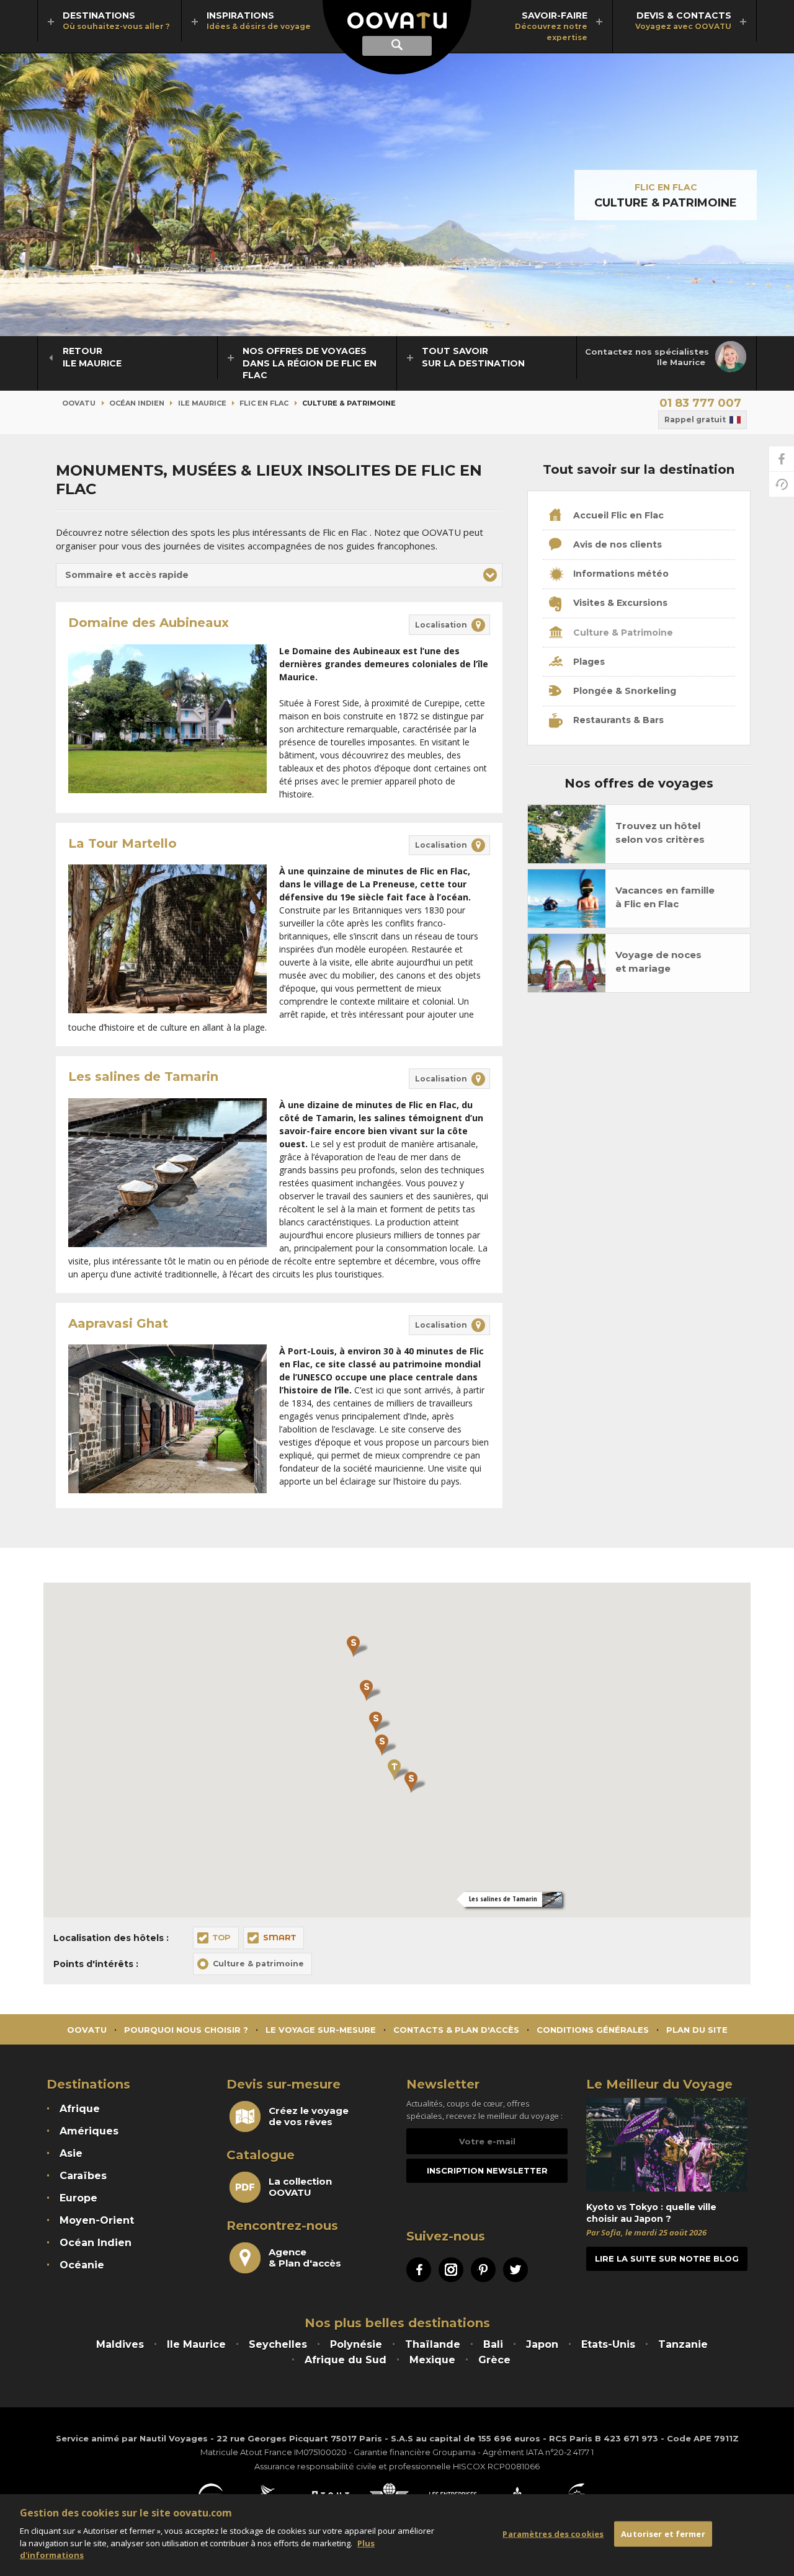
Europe (78, 2198)
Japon (542, 2344)
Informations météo (620, 574)
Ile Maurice (202, 403)
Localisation (441, 625)
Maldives (120, 2344)
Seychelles (278, 2344)
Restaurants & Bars (617, 720)
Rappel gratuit (695, 420)
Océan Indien (137, 403)
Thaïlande (433, 2344)
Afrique (80, 2109)
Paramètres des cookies (553, 2534)
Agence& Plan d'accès (305, 2258)
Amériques (89, 2131)
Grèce (494, 2360)
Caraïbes (83, 2176)
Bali (493, 2344)
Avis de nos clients (616, 544)
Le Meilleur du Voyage (659, 2084)
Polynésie (356, 2344)
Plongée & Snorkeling (623, 691)
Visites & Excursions (619, 603)
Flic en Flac (666, 187)
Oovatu (79, 403)
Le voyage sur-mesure (321, 2030)
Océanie (82, 2265)
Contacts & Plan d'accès (456, 2030)
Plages (588, 662)
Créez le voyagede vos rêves (309, 2116)
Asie (71, 2153)
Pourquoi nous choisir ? (186, 2030)
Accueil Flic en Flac (617, 515)
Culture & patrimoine (258, 1964)
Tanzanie (683, 2344)
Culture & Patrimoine (622, 633)
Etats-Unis (608, 2344)
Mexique (432, 2360)
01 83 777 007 (700, 403)
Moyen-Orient (97, 2220)
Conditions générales (593, 2030)
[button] (279, 575)
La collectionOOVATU (300, 2187)
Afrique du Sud (346, 2360)
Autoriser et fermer (663, 2534)
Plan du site (697, 2030)
